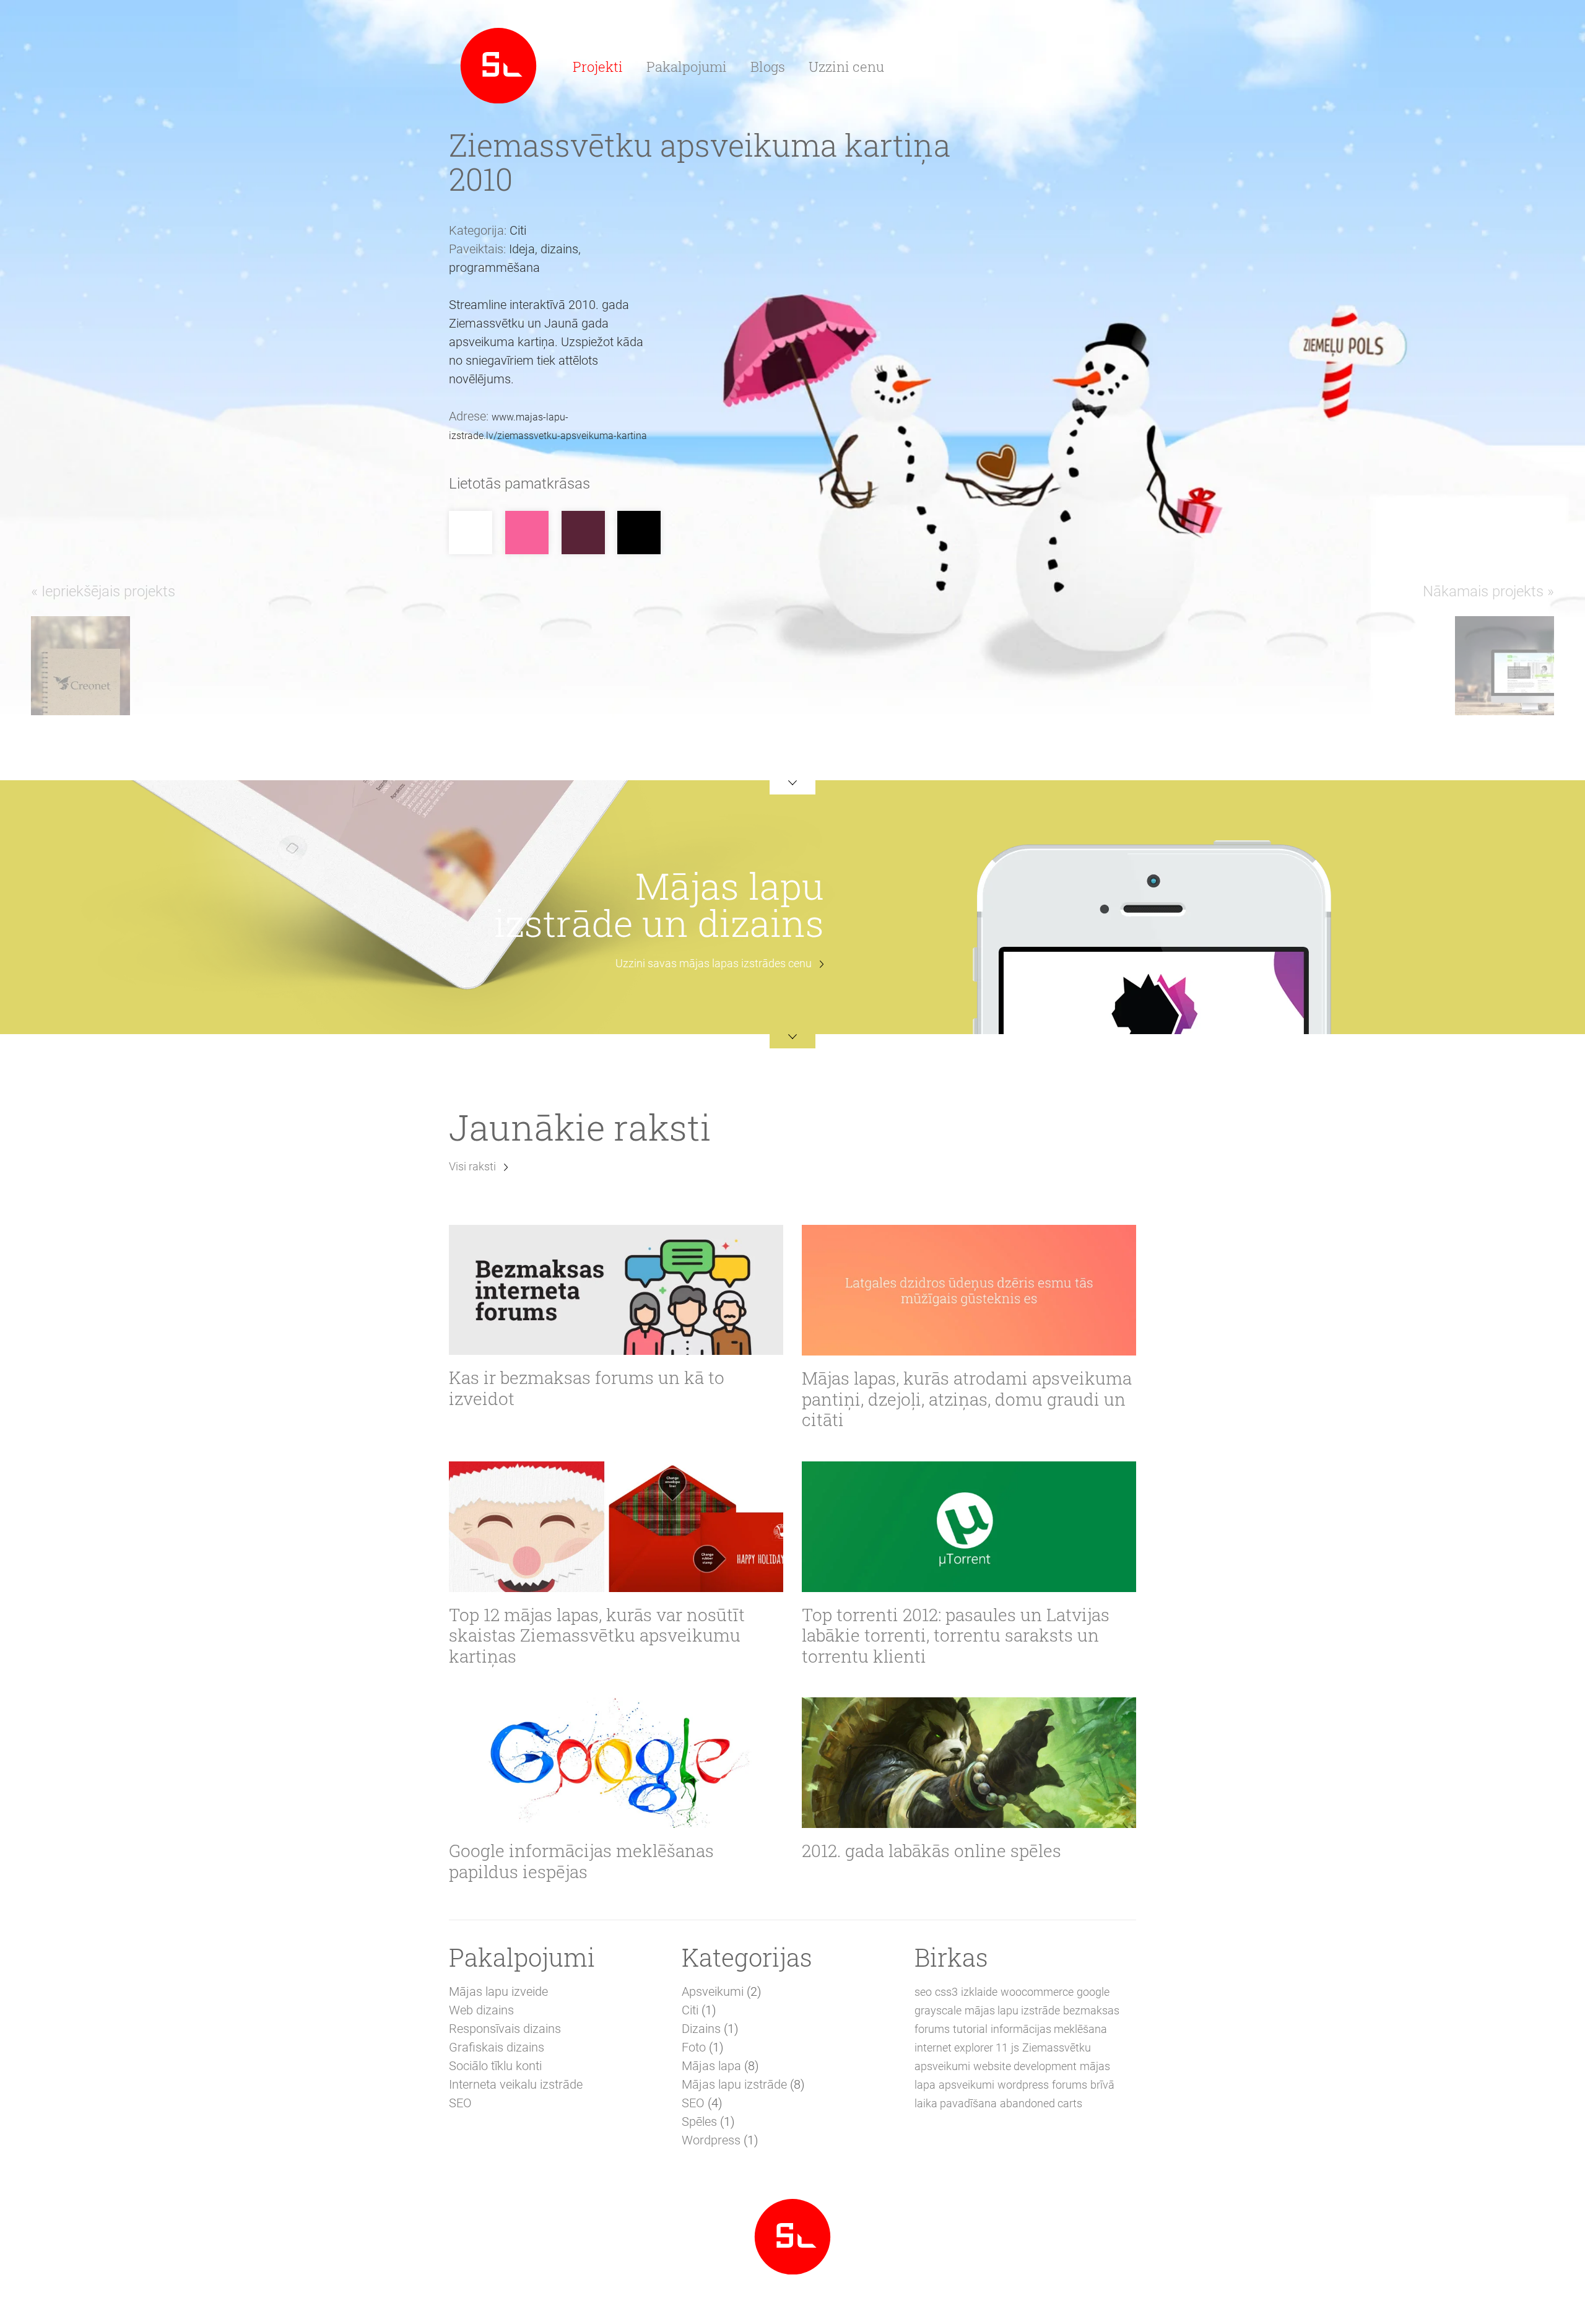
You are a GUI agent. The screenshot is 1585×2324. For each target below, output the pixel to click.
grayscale (938, 2010)
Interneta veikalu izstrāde (516, 2084)
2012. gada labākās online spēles (931, 1851)
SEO (460, 2103)
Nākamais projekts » (1488, 591)
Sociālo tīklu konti (495, 2066)
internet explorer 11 (961, 2048)
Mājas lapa (711, 2066)
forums (1070, 2085)
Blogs (768, 67)
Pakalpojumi (687, 67)
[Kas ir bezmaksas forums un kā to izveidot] (616, 1290)
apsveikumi (966, 2085)
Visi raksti (472, 1166)
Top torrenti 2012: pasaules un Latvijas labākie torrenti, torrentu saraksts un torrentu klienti (956, 1636)
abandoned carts (1041, 2103)
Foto (694, 2047)
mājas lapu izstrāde (1012, 2010)
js (1015, 2048)
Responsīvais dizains (505, 2029)
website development (1025, 2066)
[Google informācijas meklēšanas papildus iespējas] (616, 1763)
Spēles (699, 2122)
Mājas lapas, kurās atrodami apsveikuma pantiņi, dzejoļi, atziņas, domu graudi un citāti (967, 1399)
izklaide (979, 1992)
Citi (690, 2010)
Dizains (701, 2029)
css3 (946, 1992)
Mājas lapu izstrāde (734, 2084)
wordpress (1023, 2085)
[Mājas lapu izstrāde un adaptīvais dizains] (498, 64)
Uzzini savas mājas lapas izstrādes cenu (714, 963)
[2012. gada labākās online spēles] (969, 1763)
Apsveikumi (713, 1991)
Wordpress (711, 2140)
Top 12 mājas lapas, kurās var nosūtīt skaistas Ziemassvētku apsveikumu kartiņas (597, 1636)
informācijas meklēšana (1049, 2029)
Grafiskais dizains (497, 2047)
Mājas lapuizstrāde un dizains (659, 904)
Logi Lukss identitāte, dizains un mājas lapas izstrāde (1370, 655)
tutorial (970, 2029)
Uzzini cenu (846, 67)
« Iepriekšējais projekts (103, 591)
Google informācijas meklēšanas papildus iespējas (581, 1861)
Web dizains (481, 2010)
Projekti (598, 67)
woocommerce (1037, 1992)
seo (923, 1992)
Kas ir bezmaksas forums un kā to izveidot (587, 1388)
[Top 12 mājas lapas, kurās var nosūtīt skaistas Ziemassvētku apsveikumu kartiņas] (616, 1527)
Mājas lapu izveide (498, 1991)
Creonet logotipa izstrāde (212, 634)
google (1093, 1992)
